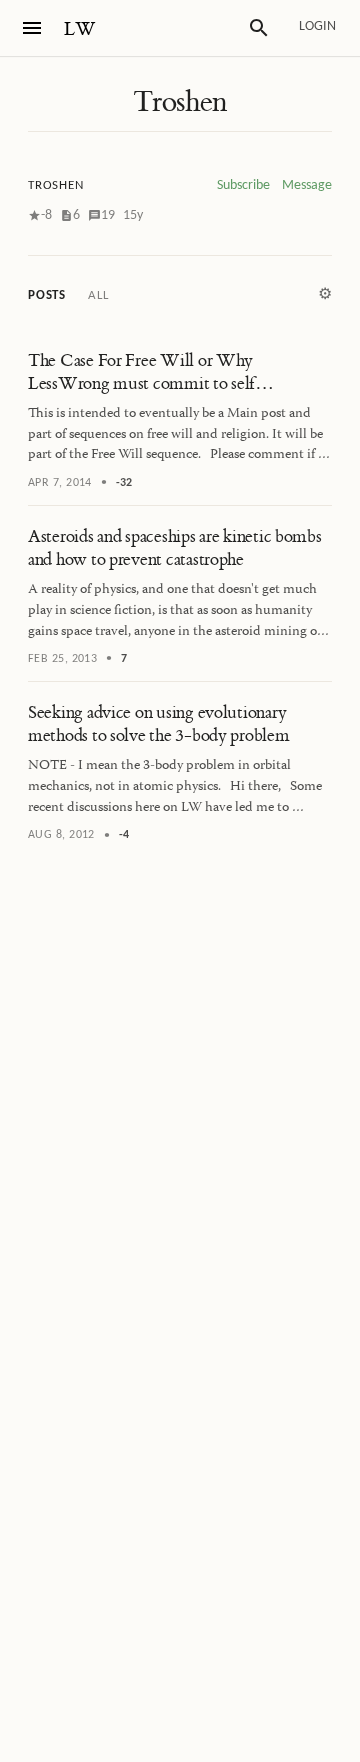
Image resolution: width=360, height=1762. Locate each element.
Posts (47, 295)
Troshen (180, 102)
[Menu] (32, 28)
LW (80, 29)
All (98, 295)
